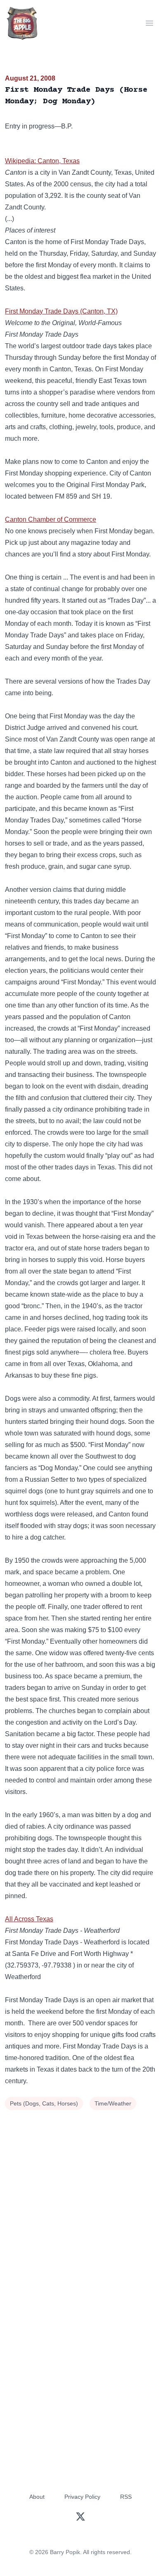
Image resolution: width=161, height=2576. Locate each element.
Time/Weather (113, 2103)
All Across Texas (29, 1919)
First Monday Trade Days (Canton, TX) (61, 311)
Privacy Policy (82, 2497)
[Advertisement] (80, 2197)
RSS (126, 2497)
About (37, 2497)
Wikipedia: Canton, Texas (42, 161)
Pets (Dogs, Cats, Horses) (44, 2103)
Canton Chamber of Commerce (51, 519)
